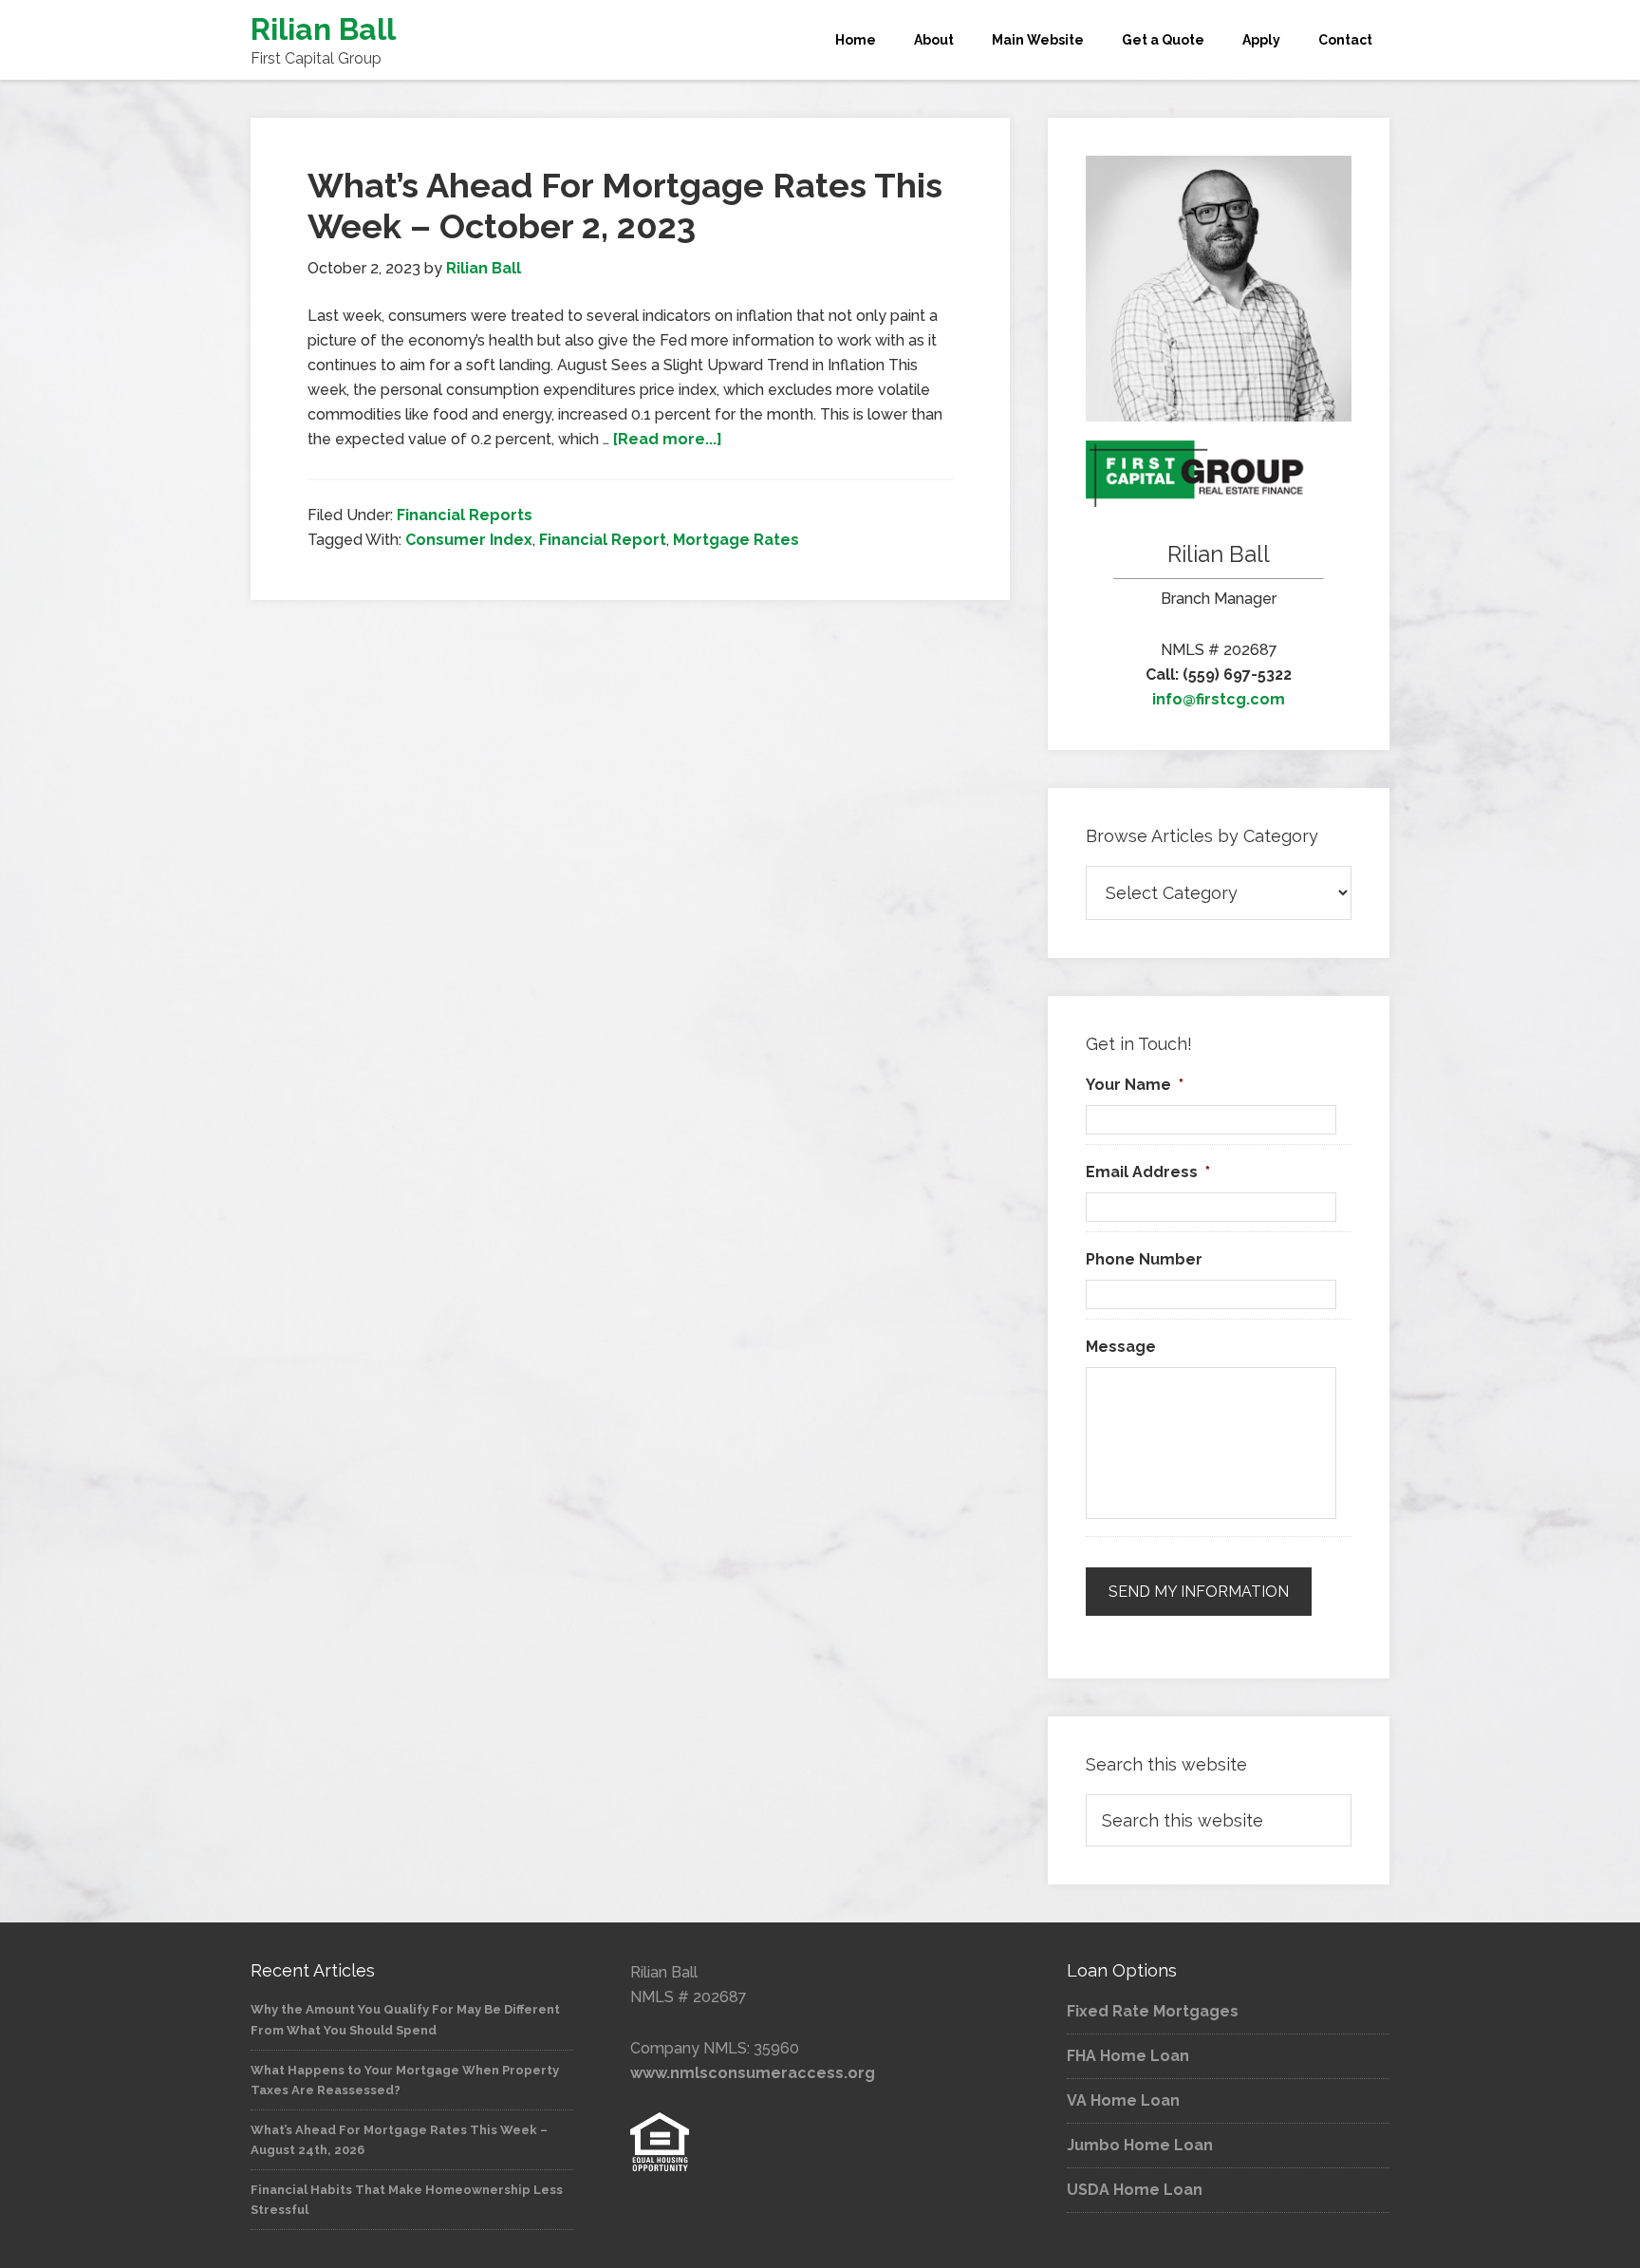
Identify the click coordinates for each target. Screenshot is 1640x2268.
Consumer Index (469, 540)
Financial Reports (465, 515)
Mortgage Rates (736, 540)
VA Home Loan (1123, 2100)
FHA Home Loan (1128, 2056)
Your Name (1135, 1085)
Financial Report (603, 540)
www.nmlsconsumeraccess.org (753, 2073)
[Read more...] (668, 439)
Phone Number (1144, 1259)
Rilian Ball (323, 29)
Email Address (1148, 1172)
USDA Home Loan (1135, 2190)
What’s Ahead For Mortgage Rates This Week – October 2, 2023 (625, 206)
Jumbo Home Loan (1140, 2145)
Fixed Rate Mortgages (1153, 2011)
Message (1121, 1347)
